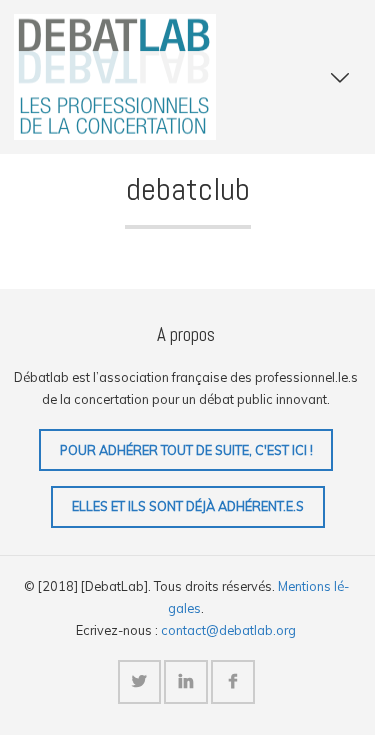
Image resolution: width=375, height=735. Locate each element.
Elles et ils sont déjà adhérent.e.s (188, 506)
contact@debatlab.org (228, 630)
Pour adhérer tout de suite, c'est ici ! (186, 450)
